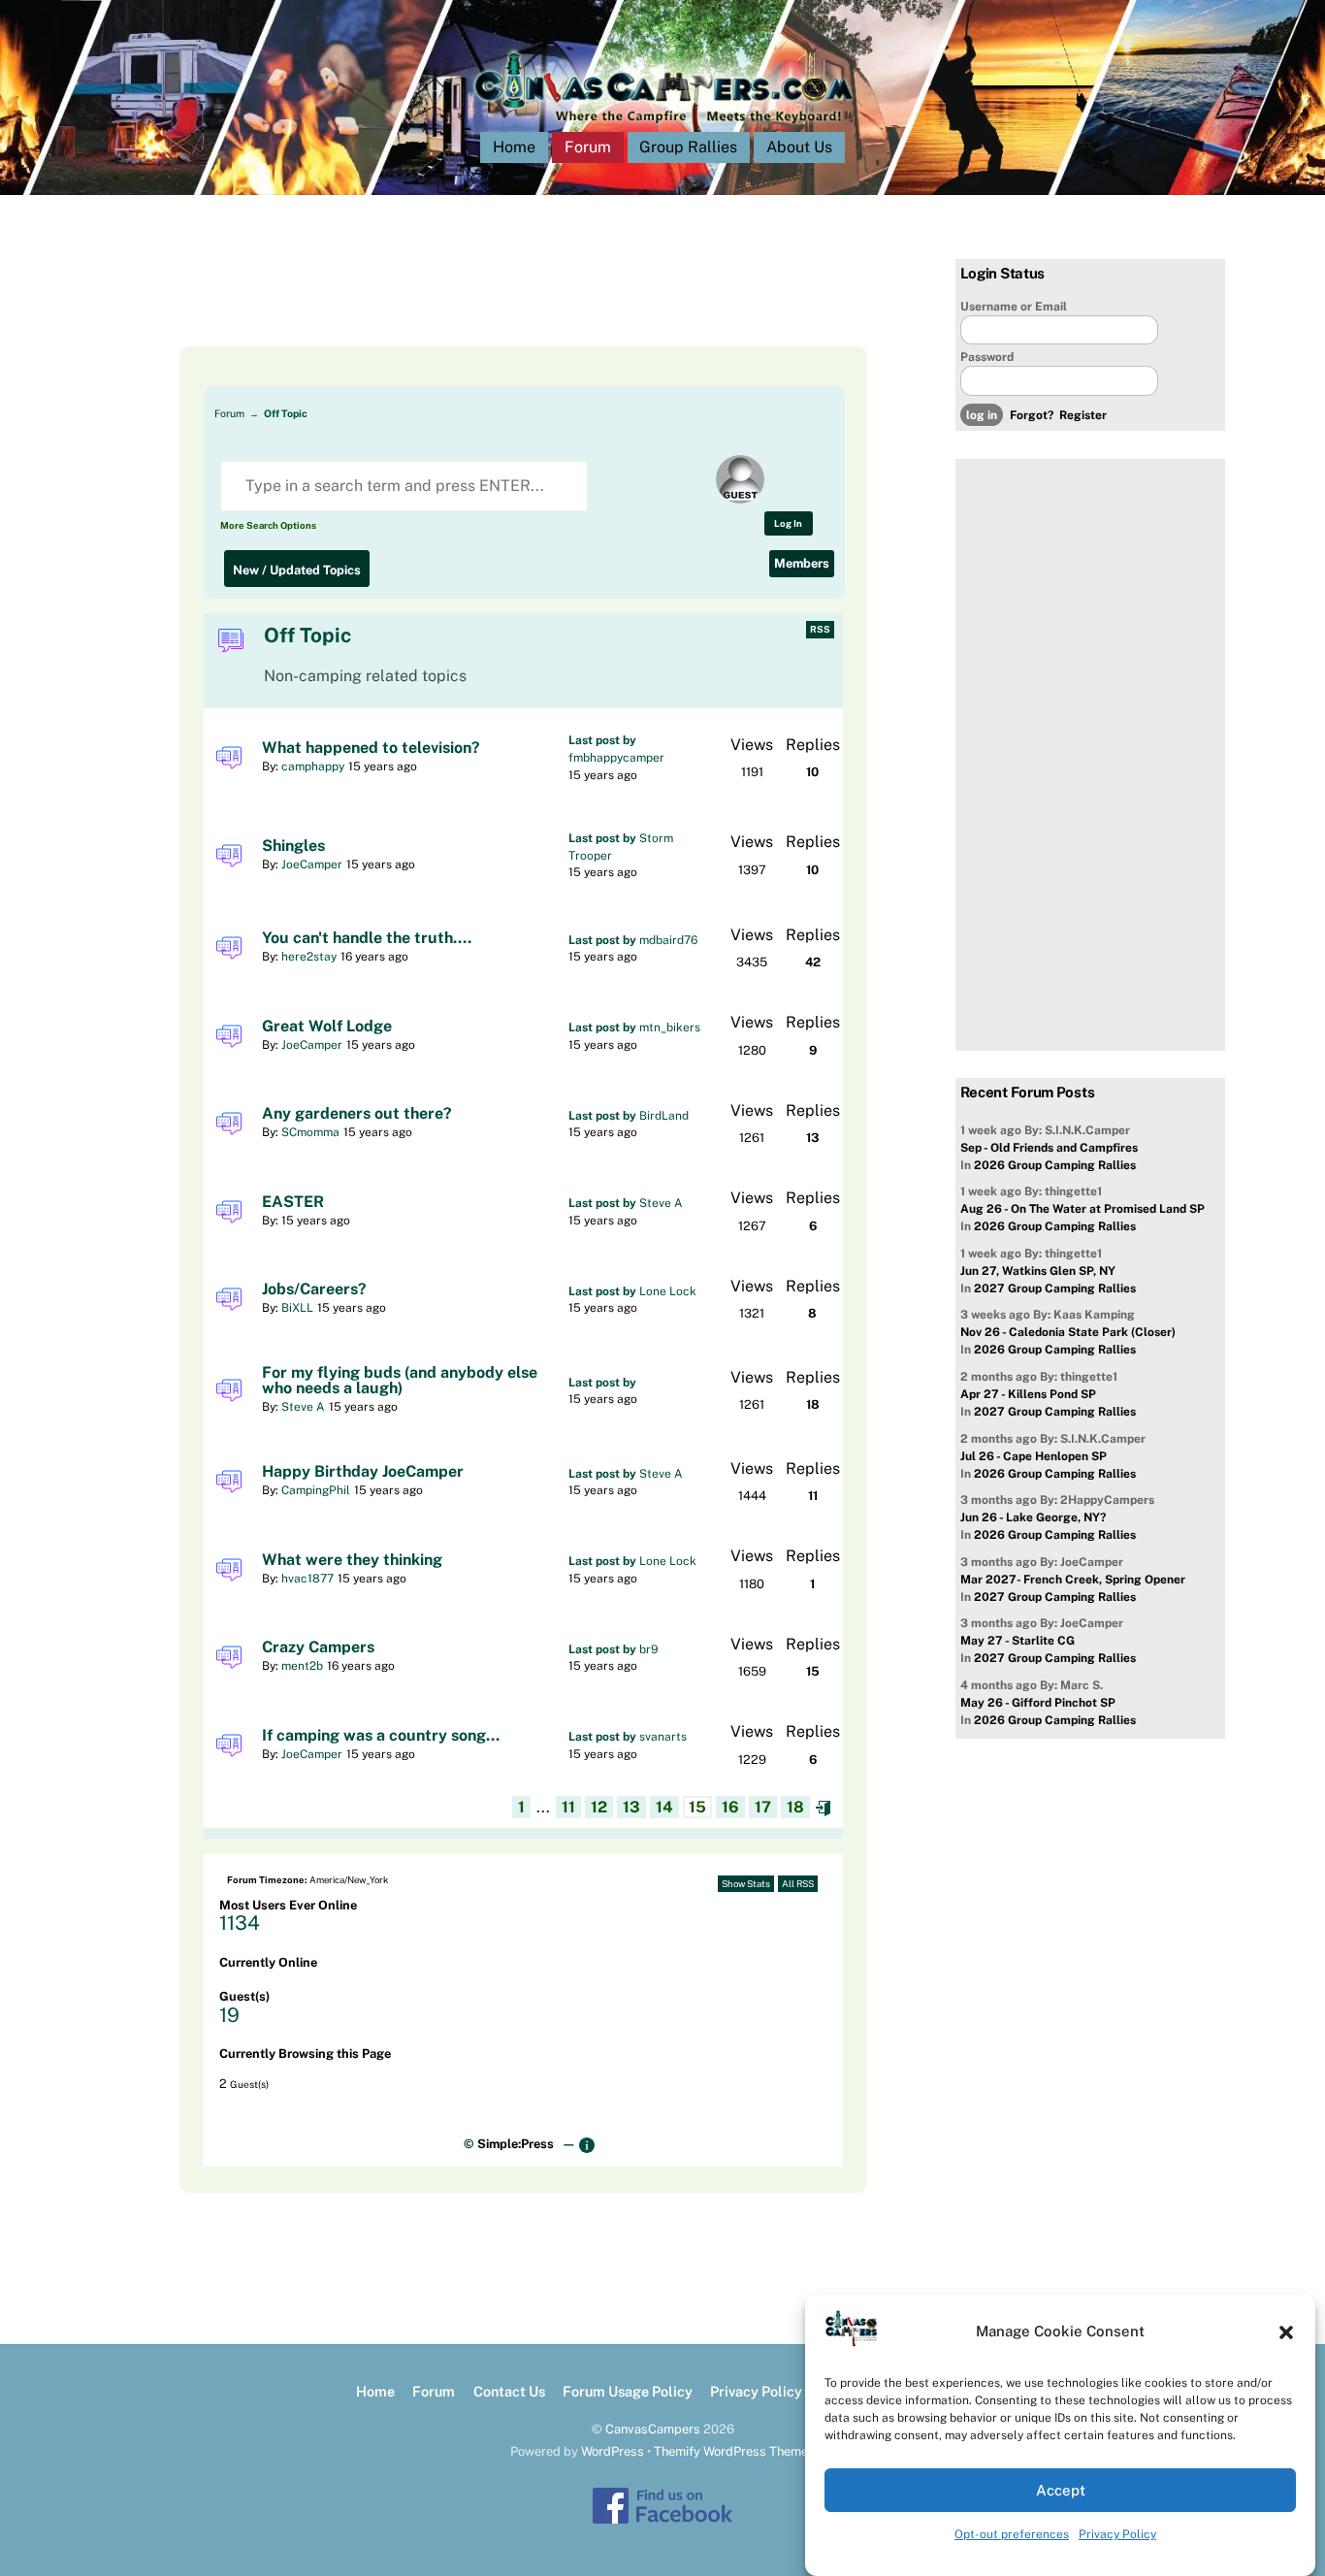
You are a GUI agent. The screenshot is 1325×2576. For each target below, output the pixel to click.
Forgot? (1032, 415)
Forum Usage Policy (628, 2391)
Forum (588, 147)
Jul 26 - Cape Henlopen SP (1034, 1456)
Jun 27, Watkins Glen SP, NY (1038, 1271)
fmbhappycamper (616, 758)
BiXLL (297, 1308)
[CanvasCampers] (663, 128)
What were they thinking (352, 1560)
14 (664, 1807)
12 (599, 1807)
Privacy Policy (1117, 2534)
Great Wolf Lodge (327, 1027)
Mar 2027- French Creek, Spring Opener (1073, 1580)
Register (1083, 415)
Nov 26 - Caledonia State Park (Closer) (1068, 1332)
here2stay (309, 957)
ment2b (302, 1666)
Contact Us (509, 2391)
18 (795, 1807)
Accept (1061, 2490)
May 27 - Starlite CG (1018, 1641)
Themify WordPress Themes (734, 2451)
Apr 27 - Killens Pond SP (1028, 1394)
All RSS (798, 1884)
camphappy (313, 766)
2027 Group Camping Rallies (1055, 1288)
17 (763, 1807)
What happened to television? (371, 748)
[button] (1286, 2332)
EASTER (293, 1202)
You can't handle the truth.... (367, 938)
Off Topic (286, 413)
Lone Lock (668, 1291)
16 (730, 1807)
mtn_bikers (670, 1027)
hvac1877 (307, 1579)
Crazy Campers (318, 1647)
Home (514, 147)
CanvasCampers (653, 2429)
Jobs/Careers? (314, 1289)
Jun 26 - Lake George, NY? (1033, 1517)
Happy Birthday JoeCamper (363, 1472)
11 (568, 1807)
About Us (799, 147)
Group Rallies (688, 147)
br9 (649, 1649)
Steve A (661, 1203)
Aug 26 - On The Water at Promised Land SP (1083, 1209)
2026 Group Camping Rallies (1055, 1165)
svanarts (663, 1737)
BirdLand (664, 1116)
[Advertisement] (500, 303)
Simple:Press (516, 2144)
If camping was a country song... (381, 1736)
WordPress (613, 2451)
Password (987, 357)
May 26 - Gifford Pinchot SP (1038, 1703)
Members (802, 563)
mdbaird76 (668, 940)
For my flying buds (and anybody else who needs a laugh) (400, 1381)
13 (631, 1807)
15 (697, 1807)
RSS (820, 629)
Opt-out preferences (1012, 2534)
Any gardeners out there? (357, 1114)
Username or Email (1014, 307)
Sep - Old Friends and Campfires (1049, 1148)
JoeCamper (312, 864)
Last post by (602, 740)
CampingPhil (316, 1490)
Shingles (293, 846)
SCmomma (310, 1132)
